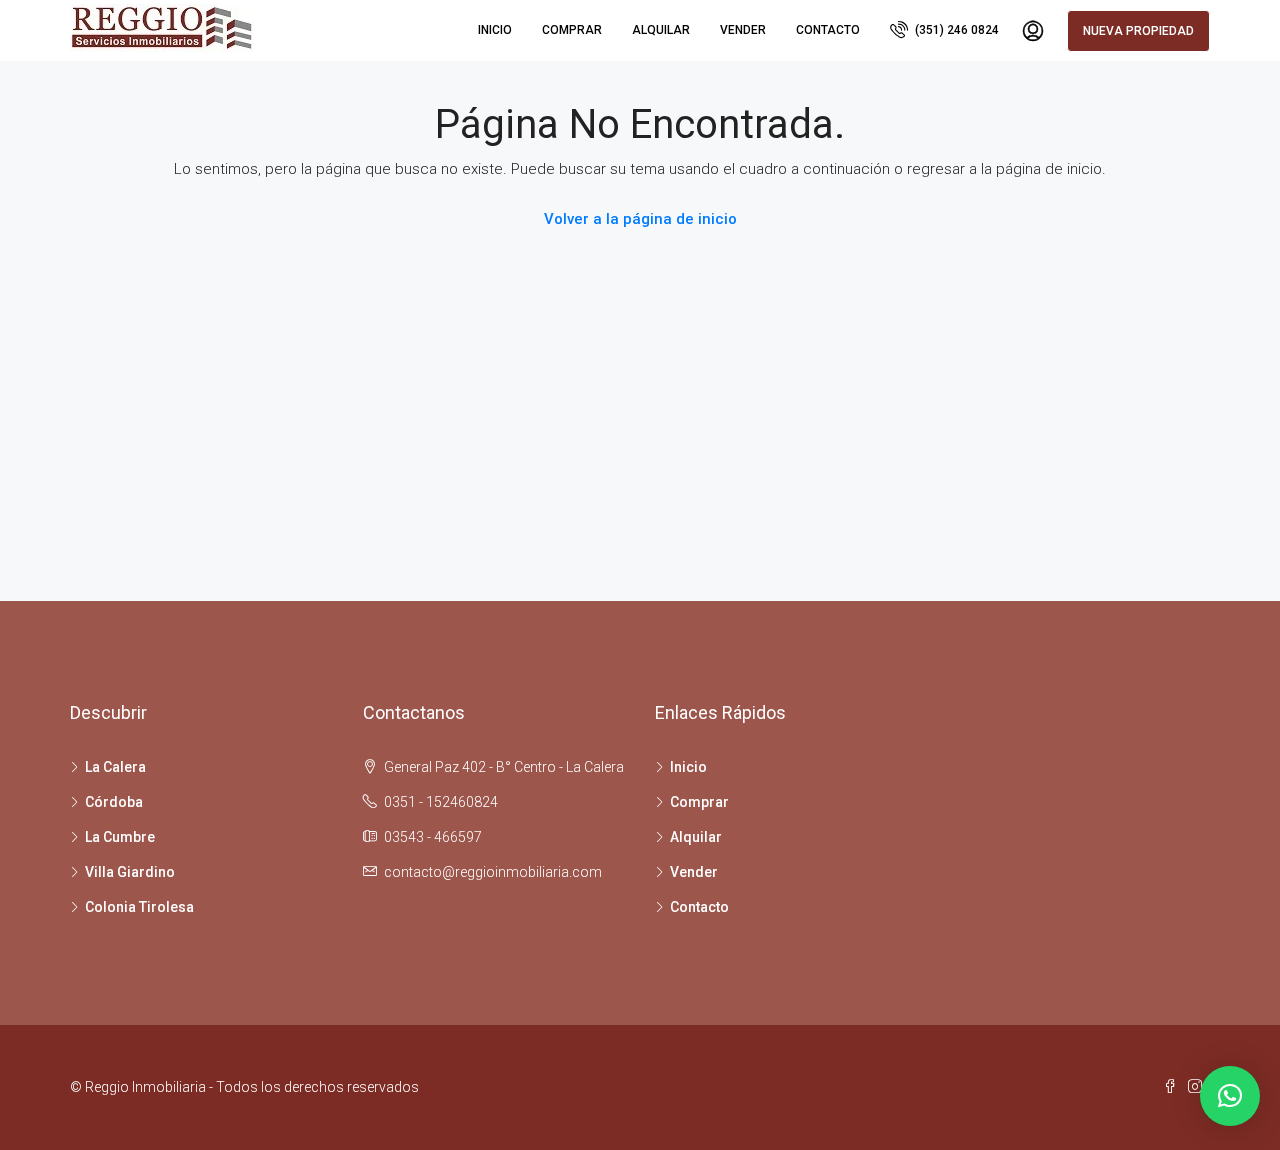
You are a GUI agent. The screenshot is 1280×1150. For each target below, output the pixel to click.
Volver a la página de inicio (640, 219)
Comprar (572, 30)
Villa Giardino (130, 872)
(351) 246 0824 (955, 30)
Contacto (828, 30)
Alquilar (661, 30)
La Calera (115, 767)
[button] (1230, 1096)
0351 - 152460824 (441, 802)
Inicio (495, 30)
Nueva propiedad (1138, 31)
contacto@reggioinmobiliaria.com (493, 872)
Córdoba (114, 802)
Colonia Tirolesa (139, 907)
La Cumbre (120, 837)
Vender (743, 30)
